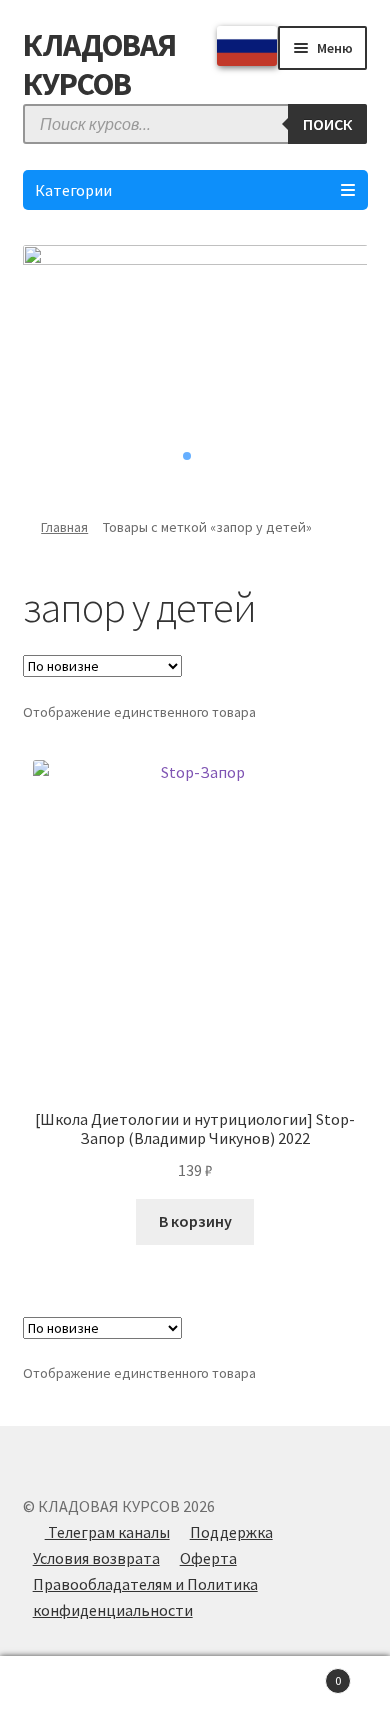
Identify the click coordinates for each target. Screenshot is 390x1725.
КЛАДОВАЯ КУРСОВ (99, 64)
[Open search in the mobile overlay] (195, 124)
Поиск (195, 1691)
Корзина (300, 1673)
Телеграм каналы (107, 1532)
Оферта (208, 1558)
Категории (73, 190)
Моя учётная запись (65, 1691)
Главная (64, 527)
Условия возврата (96, 1558)
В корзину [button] (195, 1221)
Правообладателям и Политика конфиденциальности (145, 1597)
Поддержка (231, 1532)
